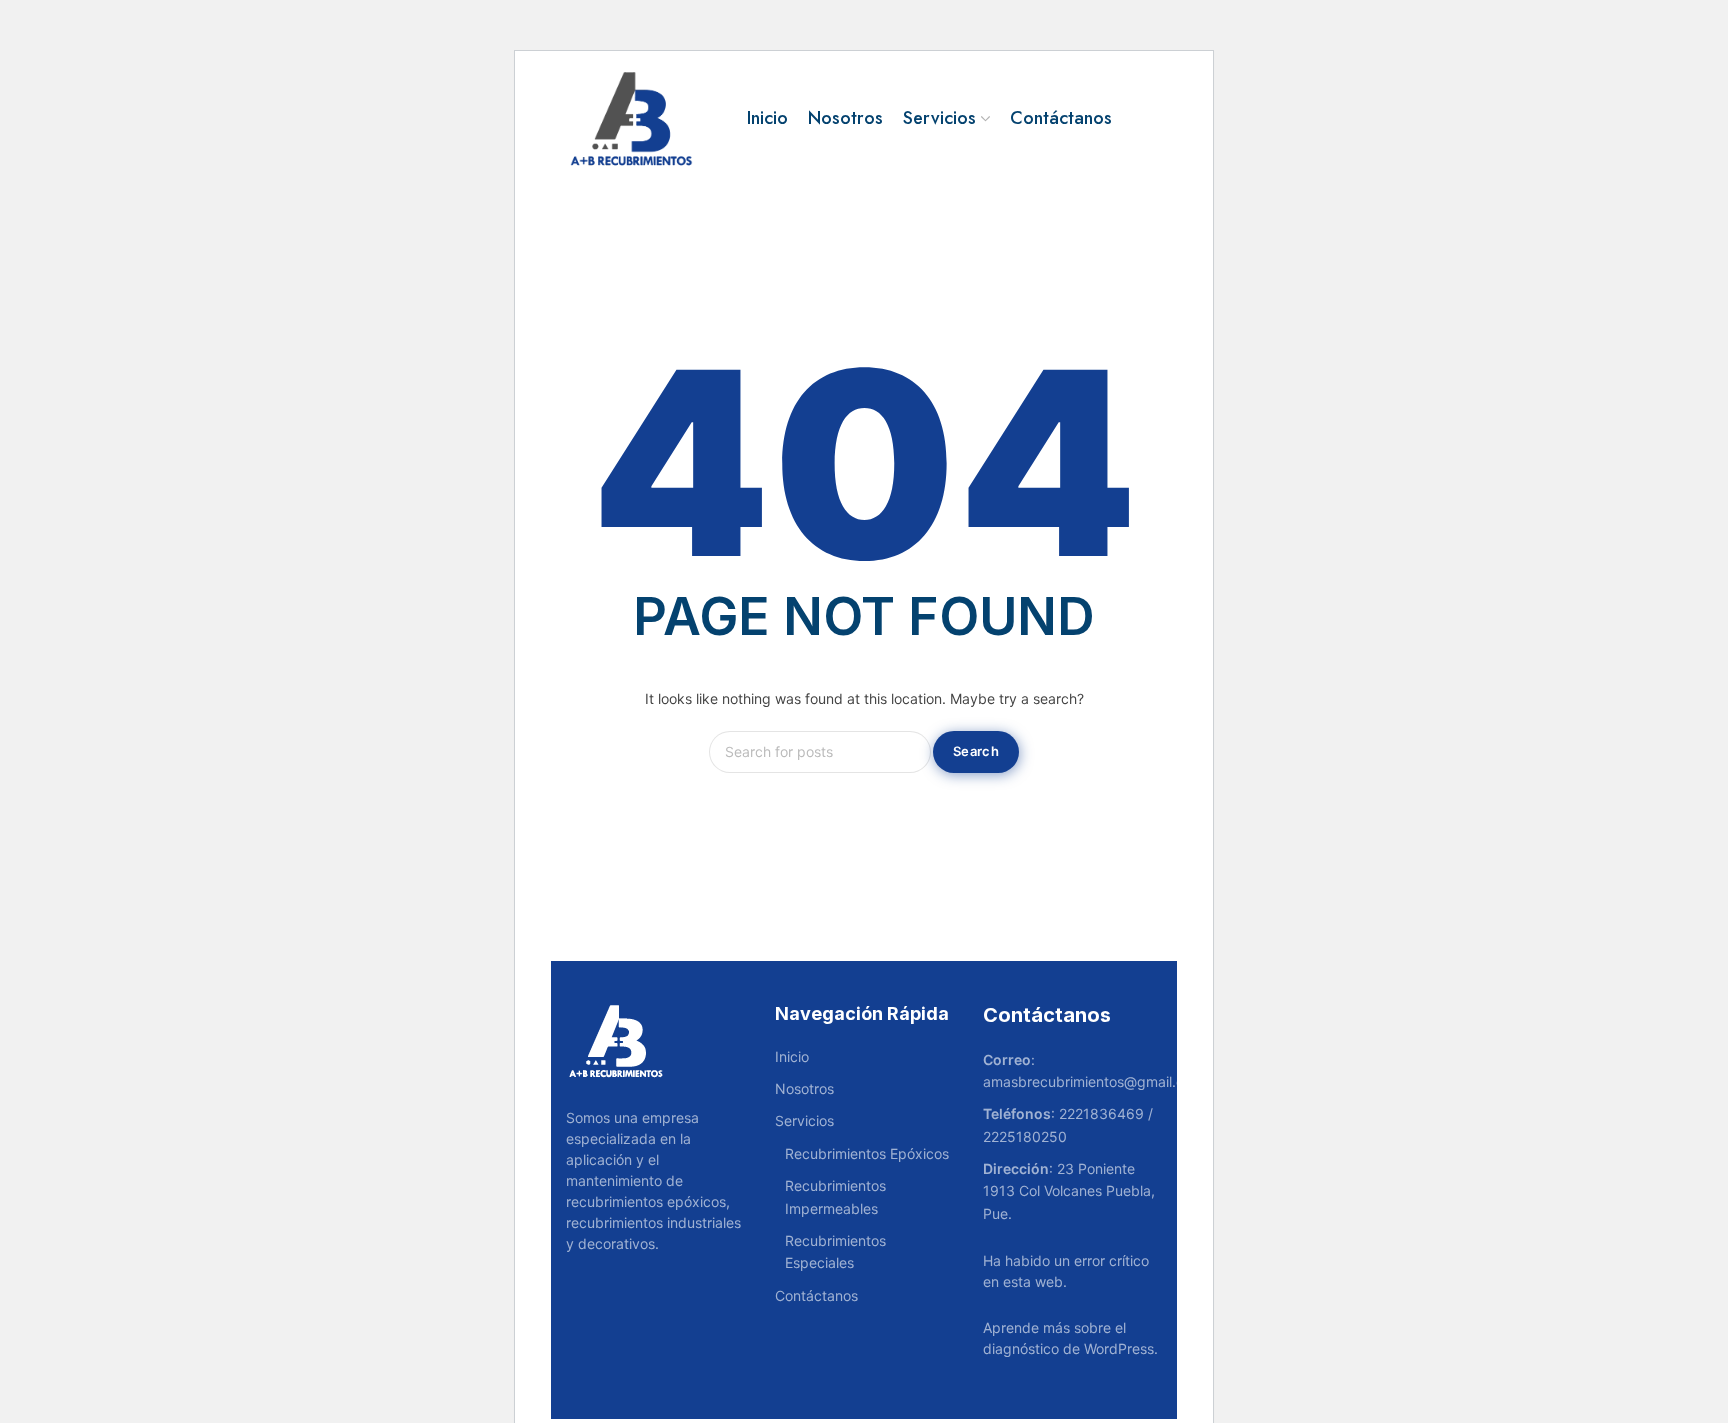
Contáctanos (816, 1295)
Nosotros (804, 1088)
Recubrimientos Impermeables (835, 1196)
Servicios (804, 1120)
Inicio (792, 1056)
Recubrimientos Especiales (835, 1251)
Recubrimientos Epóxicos (867, 1153)
